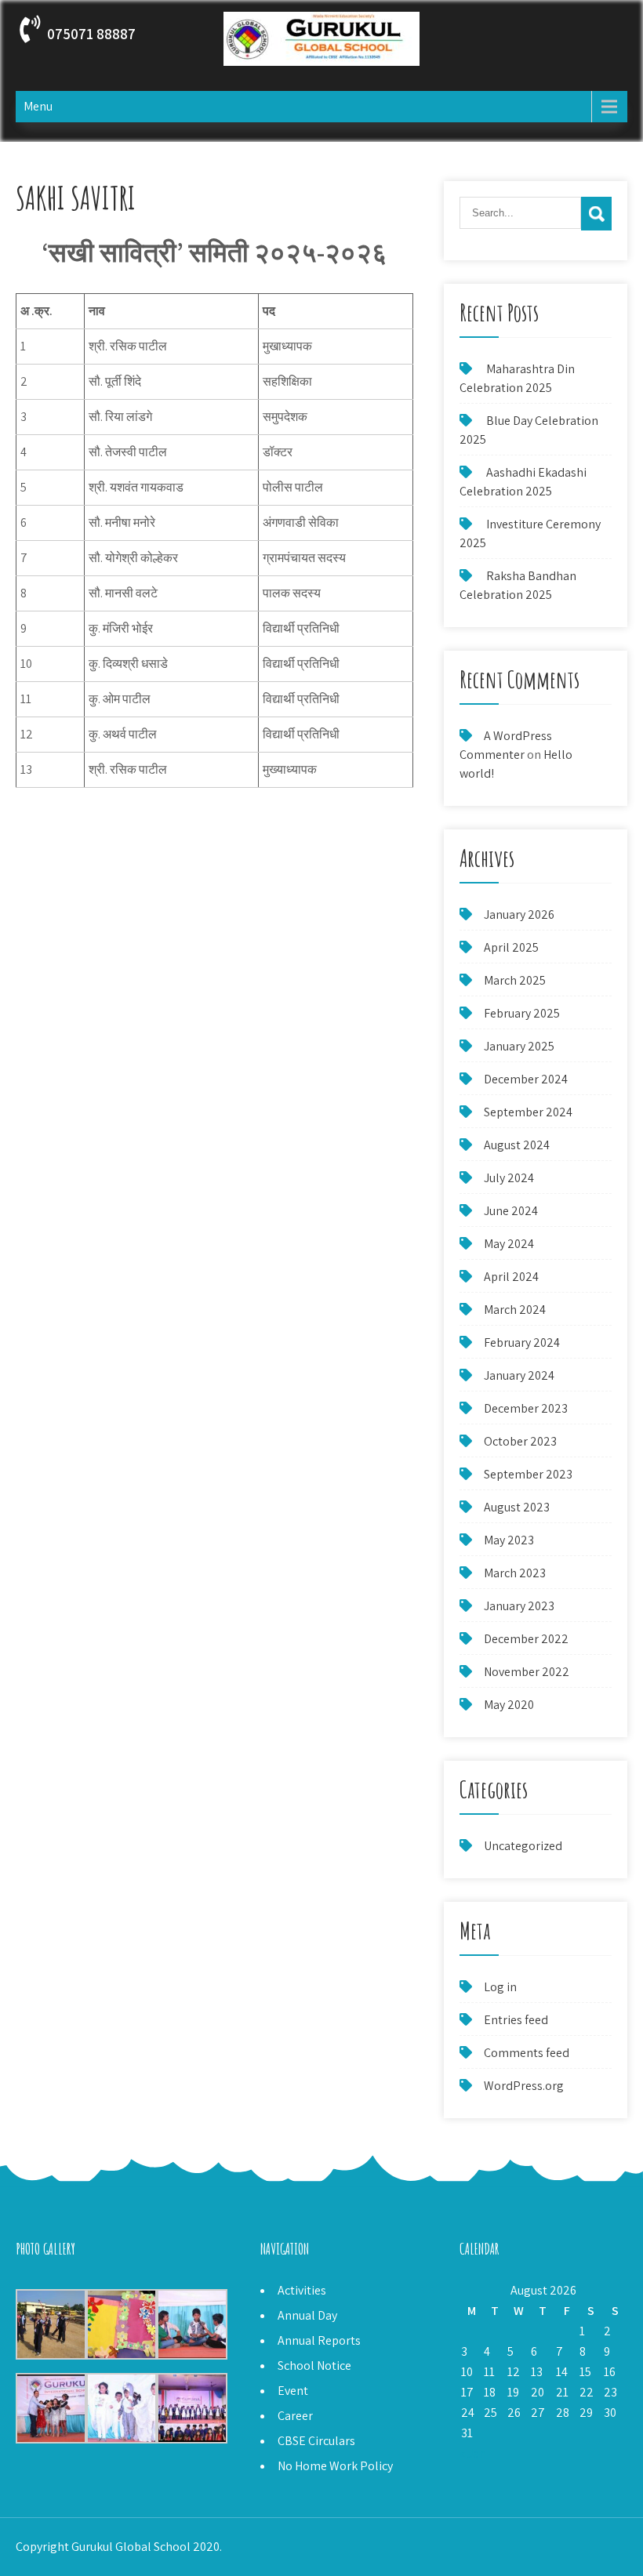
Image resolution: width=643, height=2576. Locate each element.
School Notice (314, 2366)
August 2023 (517, 1507)
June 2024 (511, 1211)
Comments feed (527, 2053)
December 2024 (526, 1079)
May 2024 (509, 1244)
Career (295, 2416)
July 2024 (509, 1178)
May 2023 (509, 1540)
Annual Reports (319, 2340)
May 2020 (509, 1705)
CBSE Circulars (316, 2441)
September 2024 (528, 1112)
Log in (500, 1987)
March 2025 (515, 980)
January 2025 (519, 1046)
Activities (302, 2290)
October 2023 (520, 1441)
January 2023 (519, 1606)
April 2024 (511, 1277)
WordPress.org (524, 2086)
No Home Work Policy (335, 2466)
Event (293, 2391)
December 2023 (526, 1408)
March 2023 (515, 1573)
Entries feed (516, 2020)
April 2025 (511, 947)
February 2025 (522, 1013)
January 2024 (519, 1375)
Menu (38, 106)
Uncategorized (523, 1846)
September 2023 (528, 1474)
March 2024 (515, 1310)
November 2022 (527, 1672)
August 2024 (517, 1145)
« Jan (473, 2453)
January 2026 (519, 914)
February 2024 (522, 1342)
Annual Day (307, 2315)
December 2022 (526, 1639)
